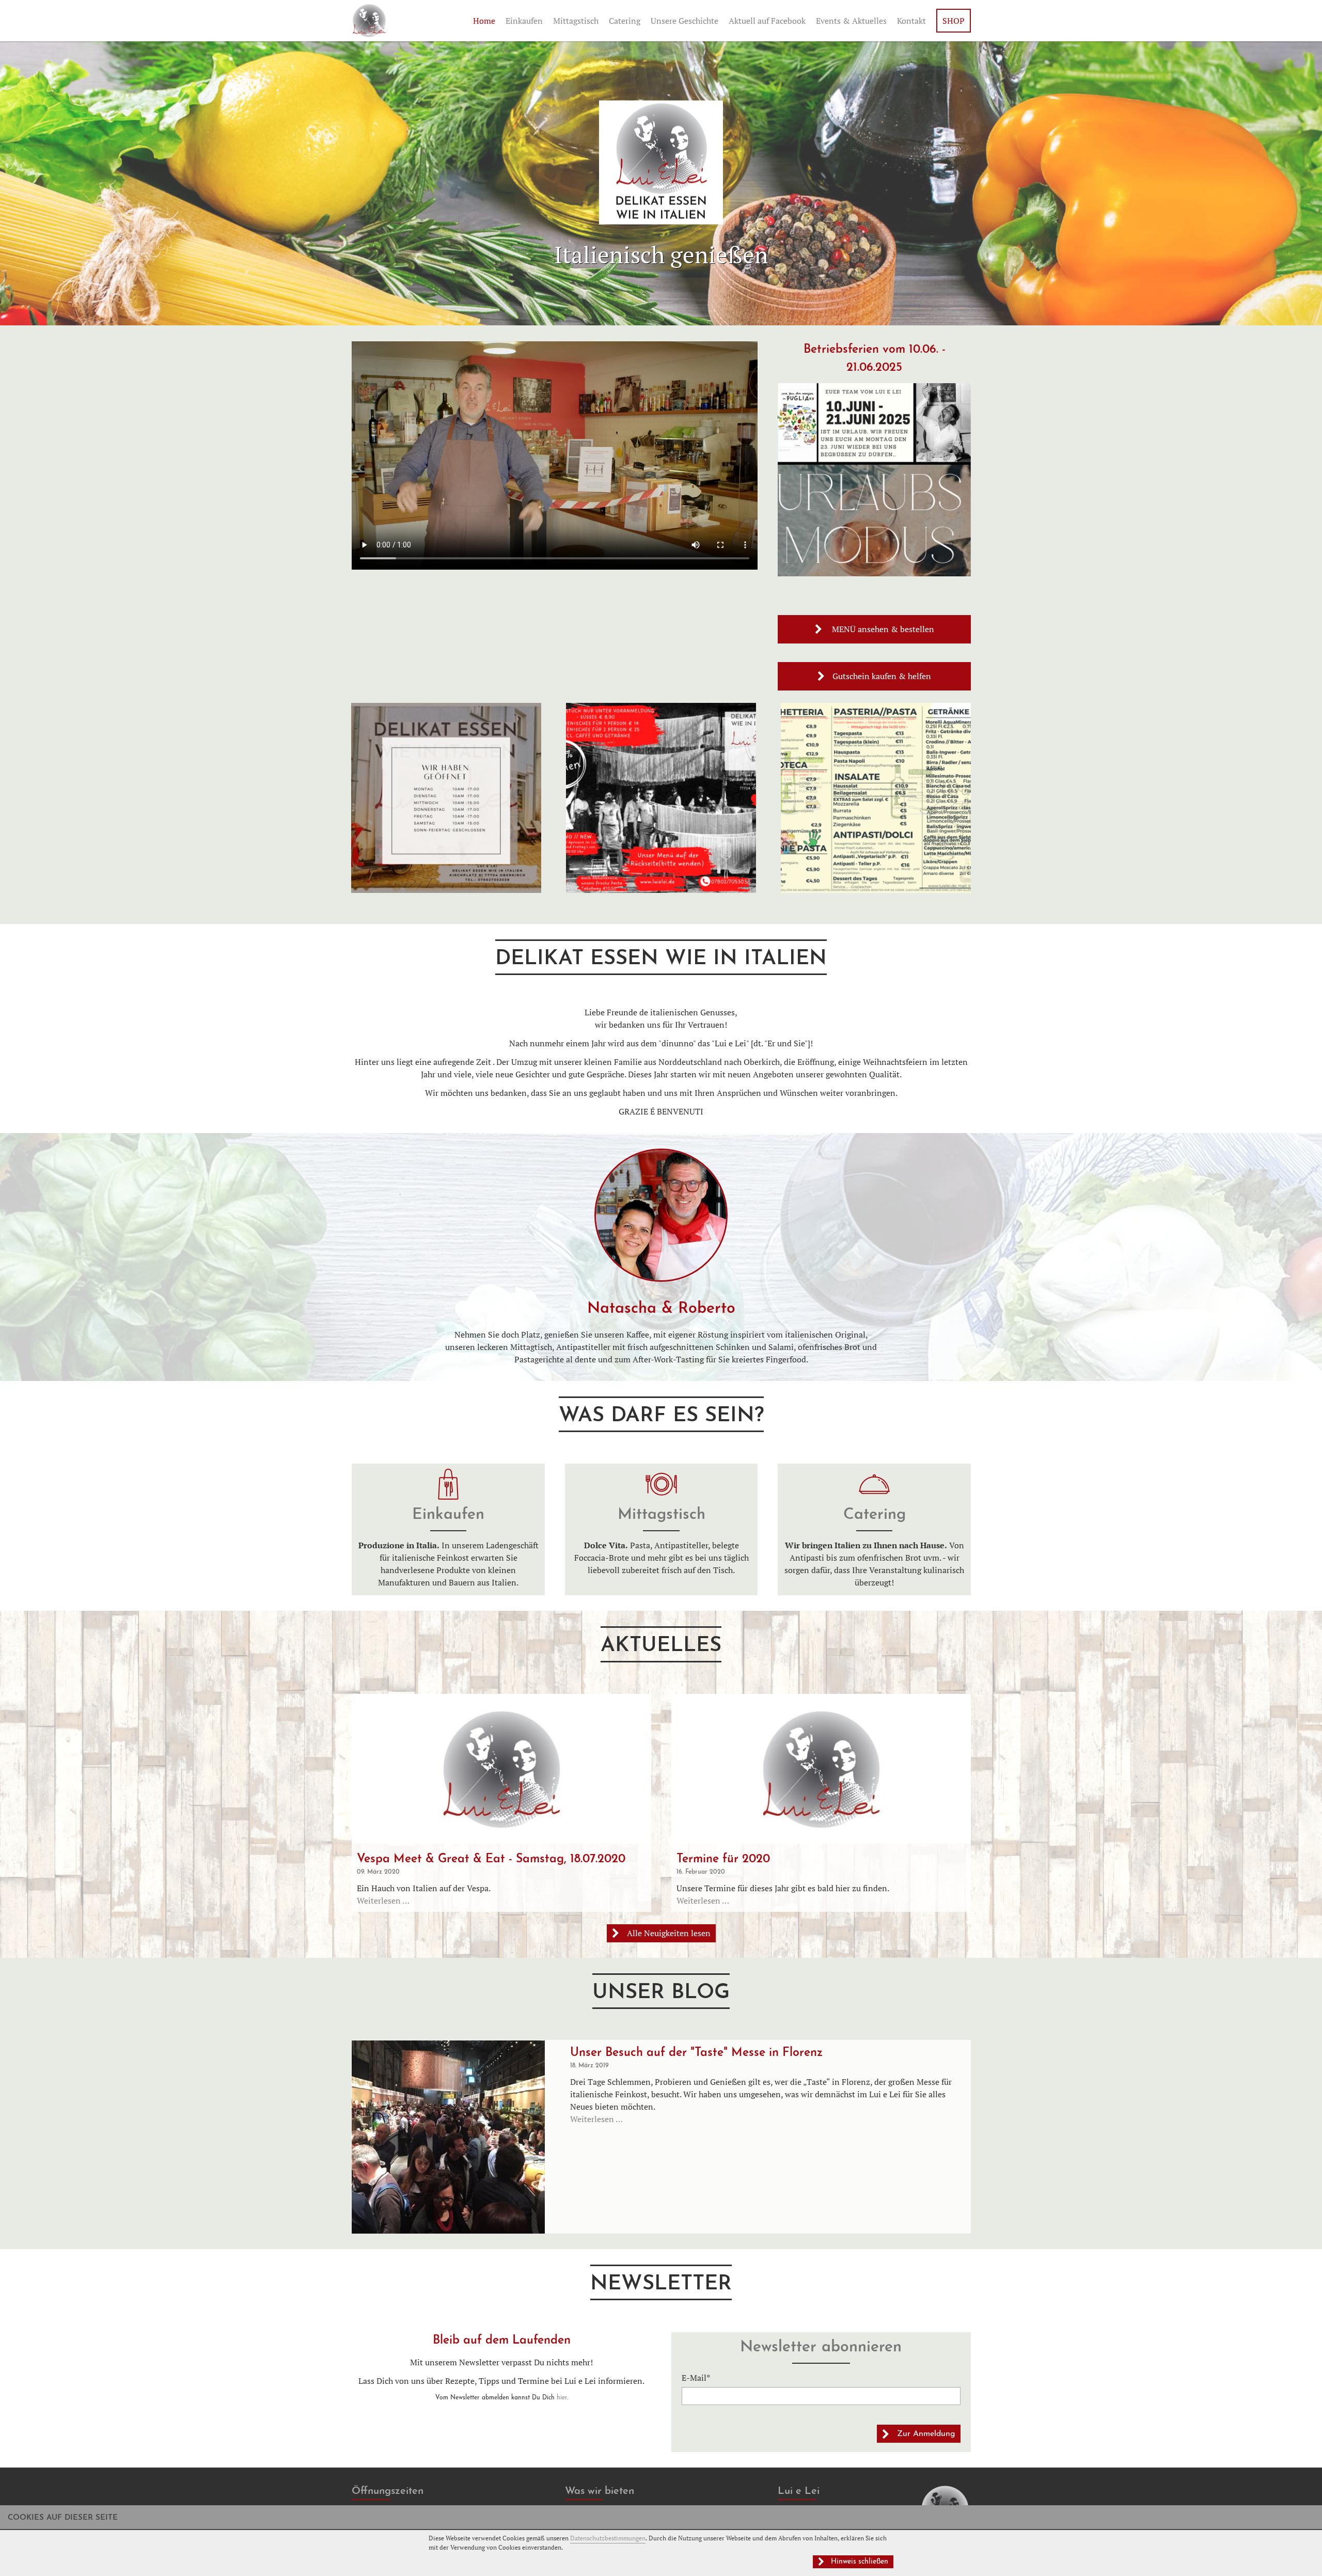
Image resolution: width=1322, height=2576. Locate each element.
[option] (661, 1257)
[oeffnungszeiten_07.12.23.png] (446, 890)
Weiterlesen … (383, 1900)
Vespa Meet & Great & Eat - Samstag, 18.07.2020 (491, 1859)
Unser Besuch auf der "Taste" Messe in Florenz (696, 2053)
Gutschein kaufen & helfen (882, 676)
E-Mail (701, 2377)
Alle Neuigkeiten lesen (669, 1933)
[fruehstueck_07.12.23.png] (661, 890)
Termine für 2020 (723, 1859)
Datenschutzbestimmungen (608, 2538)
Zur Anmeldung (926, 2434)
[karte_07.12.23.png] (876, 890)
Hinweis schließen (860, 2562)
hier (562, 2398)
